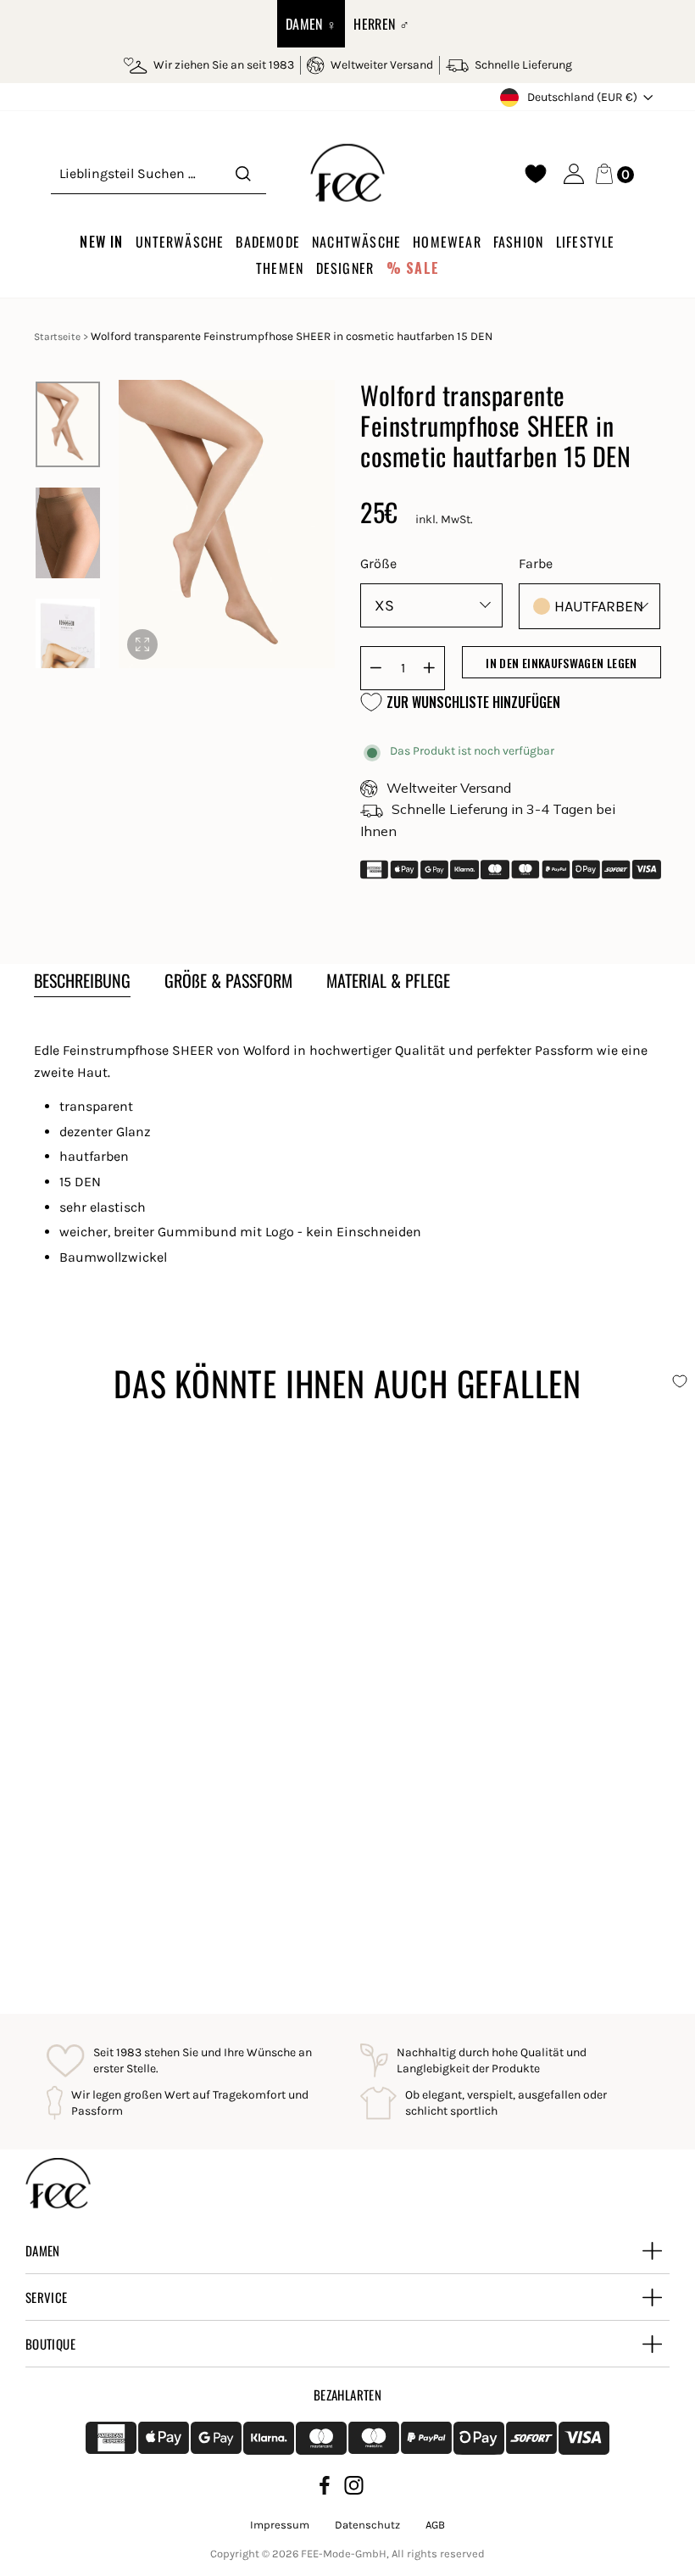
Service (47, 2297)
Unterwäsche (180, 242)
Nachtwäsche (356, 242)
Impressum (280, 2525)
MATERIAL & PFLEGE (388, 980)
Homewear (447, 242)
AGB (435, 2525)
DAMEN (43, 2250)
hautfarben (599, 606)
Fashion (518, 242)
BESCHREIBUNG (82, 980)
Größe (378, 563)
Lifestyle (586, 242)
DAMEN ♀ (311, 24)
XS (384, 605)
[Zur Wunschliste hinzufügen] (320, 1458)
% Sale (413, 268)
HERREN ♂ (381, 24)
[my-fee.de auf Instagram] (354, 2488)
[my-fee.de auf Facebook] (325, 2488)
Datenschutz (367, 2525)
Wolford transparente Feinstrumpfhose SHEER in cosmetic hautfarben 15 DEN (170, 1870)
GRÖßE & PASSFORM (228, 980)
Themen (280, 268)
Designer (345, 268)
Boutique (50, 2344)
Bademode (268, 242)
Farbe (536, 563)
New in (101, 242)
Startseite (57, 337)
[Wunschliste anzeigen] (536, 174)
